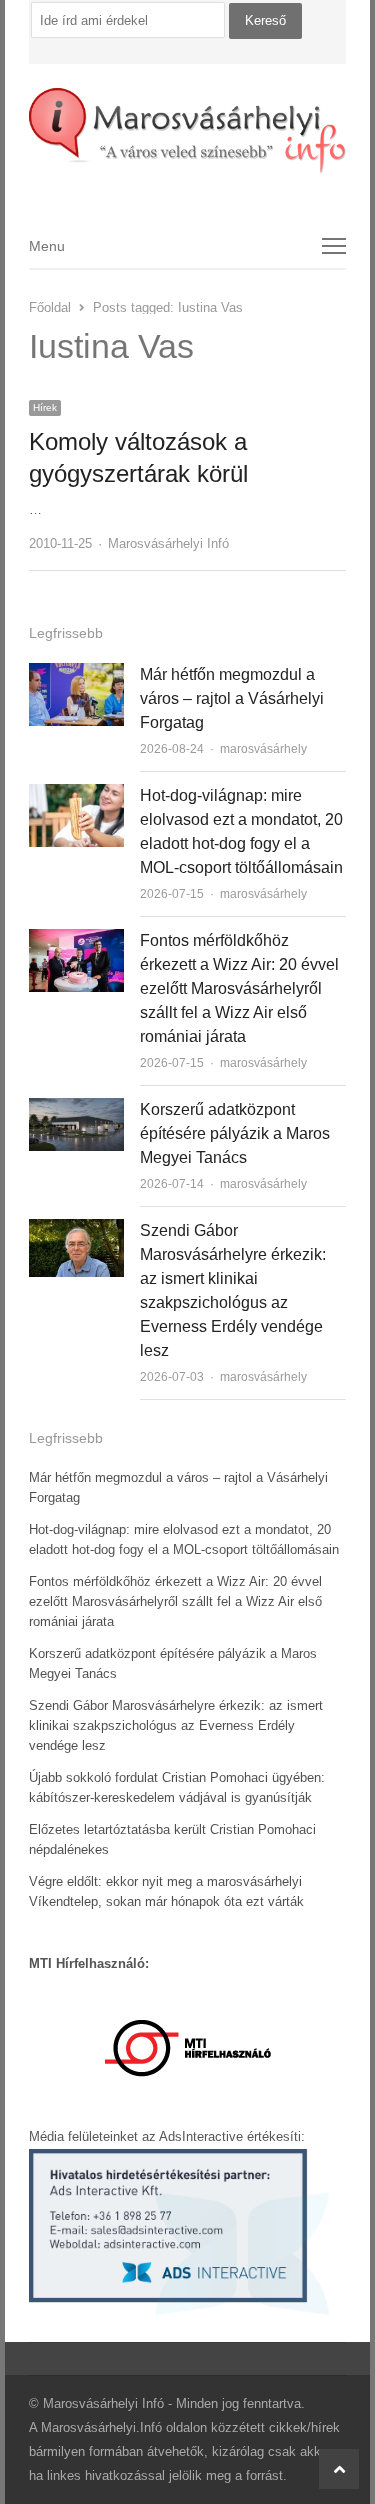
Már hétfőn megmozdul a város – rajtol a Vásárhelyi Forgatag (232, 698)
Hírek (45, 407)
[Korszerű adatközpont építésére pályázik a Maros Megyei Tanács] (76, 1109)
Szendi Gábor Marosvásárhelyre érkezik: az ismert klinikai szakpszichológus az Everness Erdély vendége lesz (176, 1725)
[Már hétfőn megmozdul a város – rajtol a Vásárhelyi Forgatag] (76, 674)
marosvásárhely (263, 749)
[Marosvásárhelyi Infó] (188, 131)
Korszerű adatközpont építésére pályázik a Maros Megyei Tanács (235, 1133)
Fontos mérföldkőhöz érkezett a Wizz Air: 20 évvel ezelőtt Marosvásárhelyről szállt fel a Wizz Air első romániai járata (239, 988)
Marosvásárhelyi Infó (168, 543)
